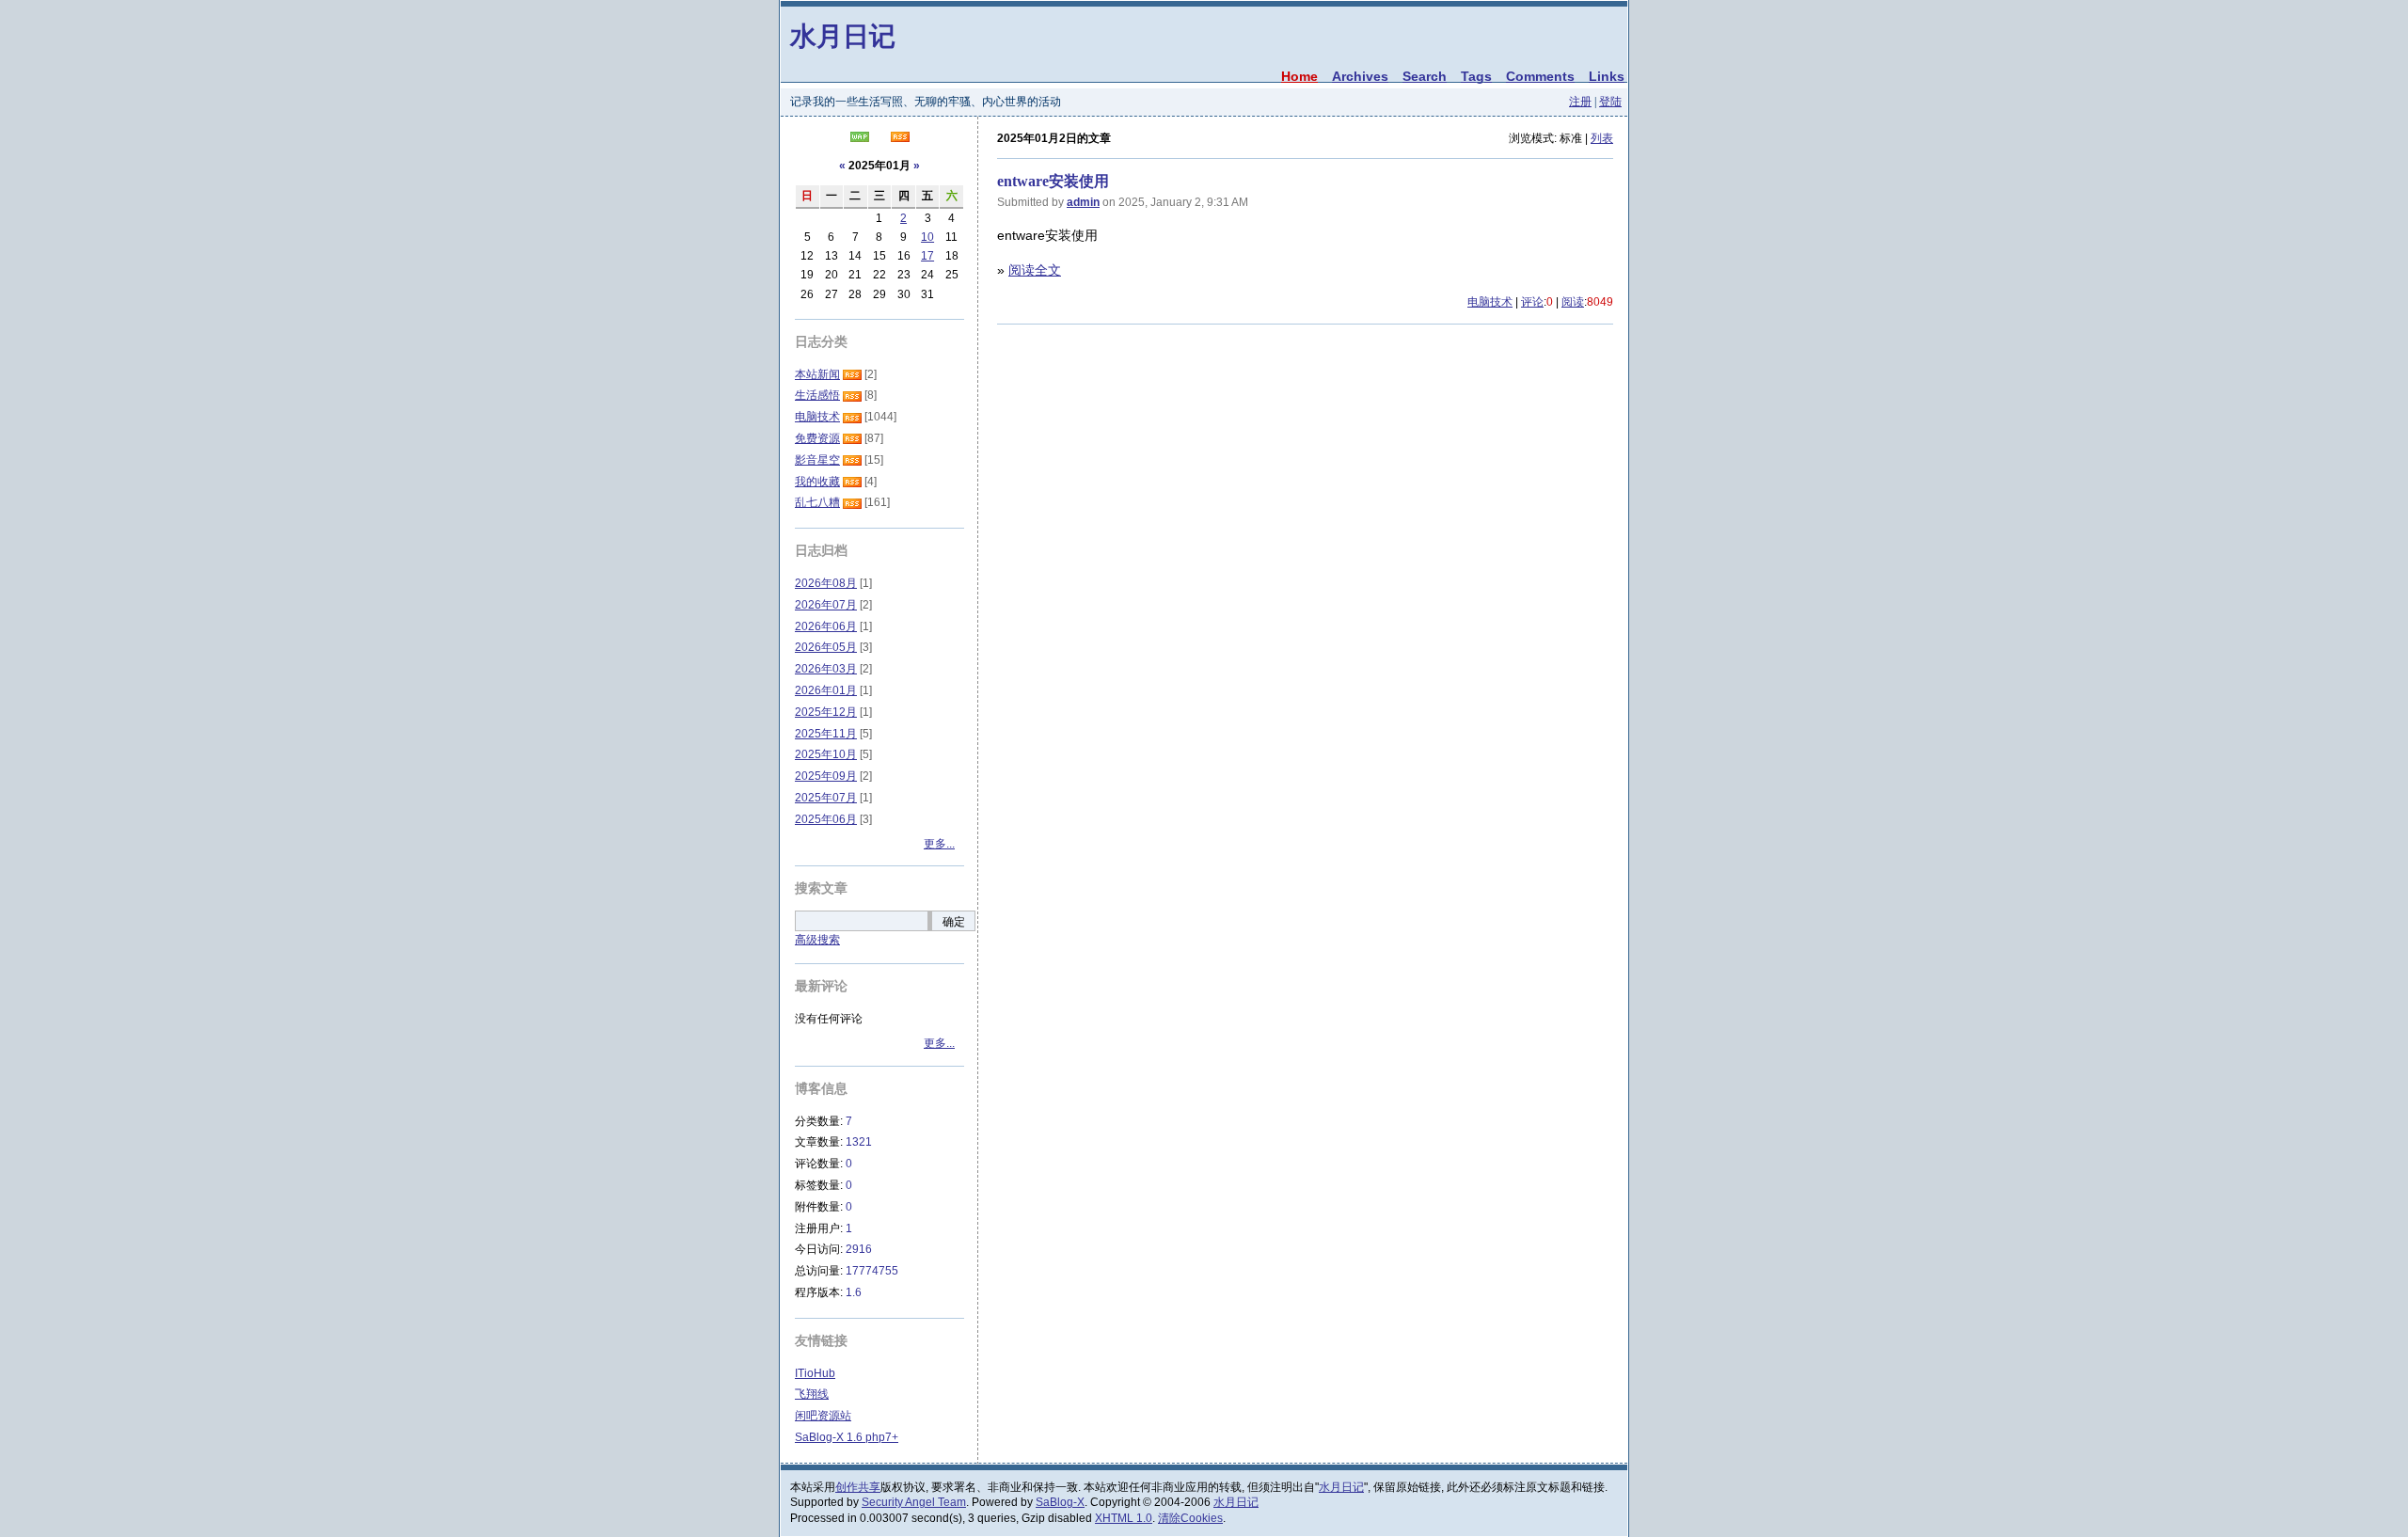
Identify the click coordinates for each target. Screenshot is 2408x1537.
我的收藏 (817, 482)
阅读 (1573, 302)
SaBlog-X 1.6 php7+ (847, 1437)
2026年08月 (826, 583)
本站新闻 (817, 374)
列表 (1602, 138)
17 (927, 256)
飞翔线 (812, 1394)
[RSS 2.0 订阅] (900, 138)
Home (1299, 76)
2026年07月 (826, 605)
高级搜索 (817, 940)
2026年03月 (826, 669)
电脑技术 (1490, 302)
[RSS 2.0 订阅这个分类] (852, 374)
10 (927, 237)
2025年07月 (826, 798)
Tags (1476, 76)
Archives (1360, 76)
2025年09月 (826, 776)
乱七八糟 (817, 502)
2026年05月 (826, 647)
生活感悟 (817, 395)
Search (1425, 76)
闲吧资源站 (823, 1416)
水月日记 (843, 35)
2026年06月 (826, 626)
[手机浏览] (860, 138)
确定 (954, 922)
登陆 (1610, 102)
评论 (1532, 302)
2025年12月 (826, 712)
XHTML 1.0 (1124, 1518)
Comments (1540, 76)
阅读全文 (1035, 270)
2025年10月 (826, 754)
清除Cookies (1190, 1518)
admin (1083, 202)
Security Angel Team (914, 1502)
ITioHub (815, 1373)
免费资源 (817, 438)
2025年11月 (826, 734)
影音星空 (817, 460)
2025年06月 (826, 819)
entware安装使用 (1053, 181)
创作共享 (858, 1487)
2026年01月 (826, 690)
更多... (939, 844)
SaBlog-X (1060, 1502)
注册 (1580, 102)
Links (1607, 76)
